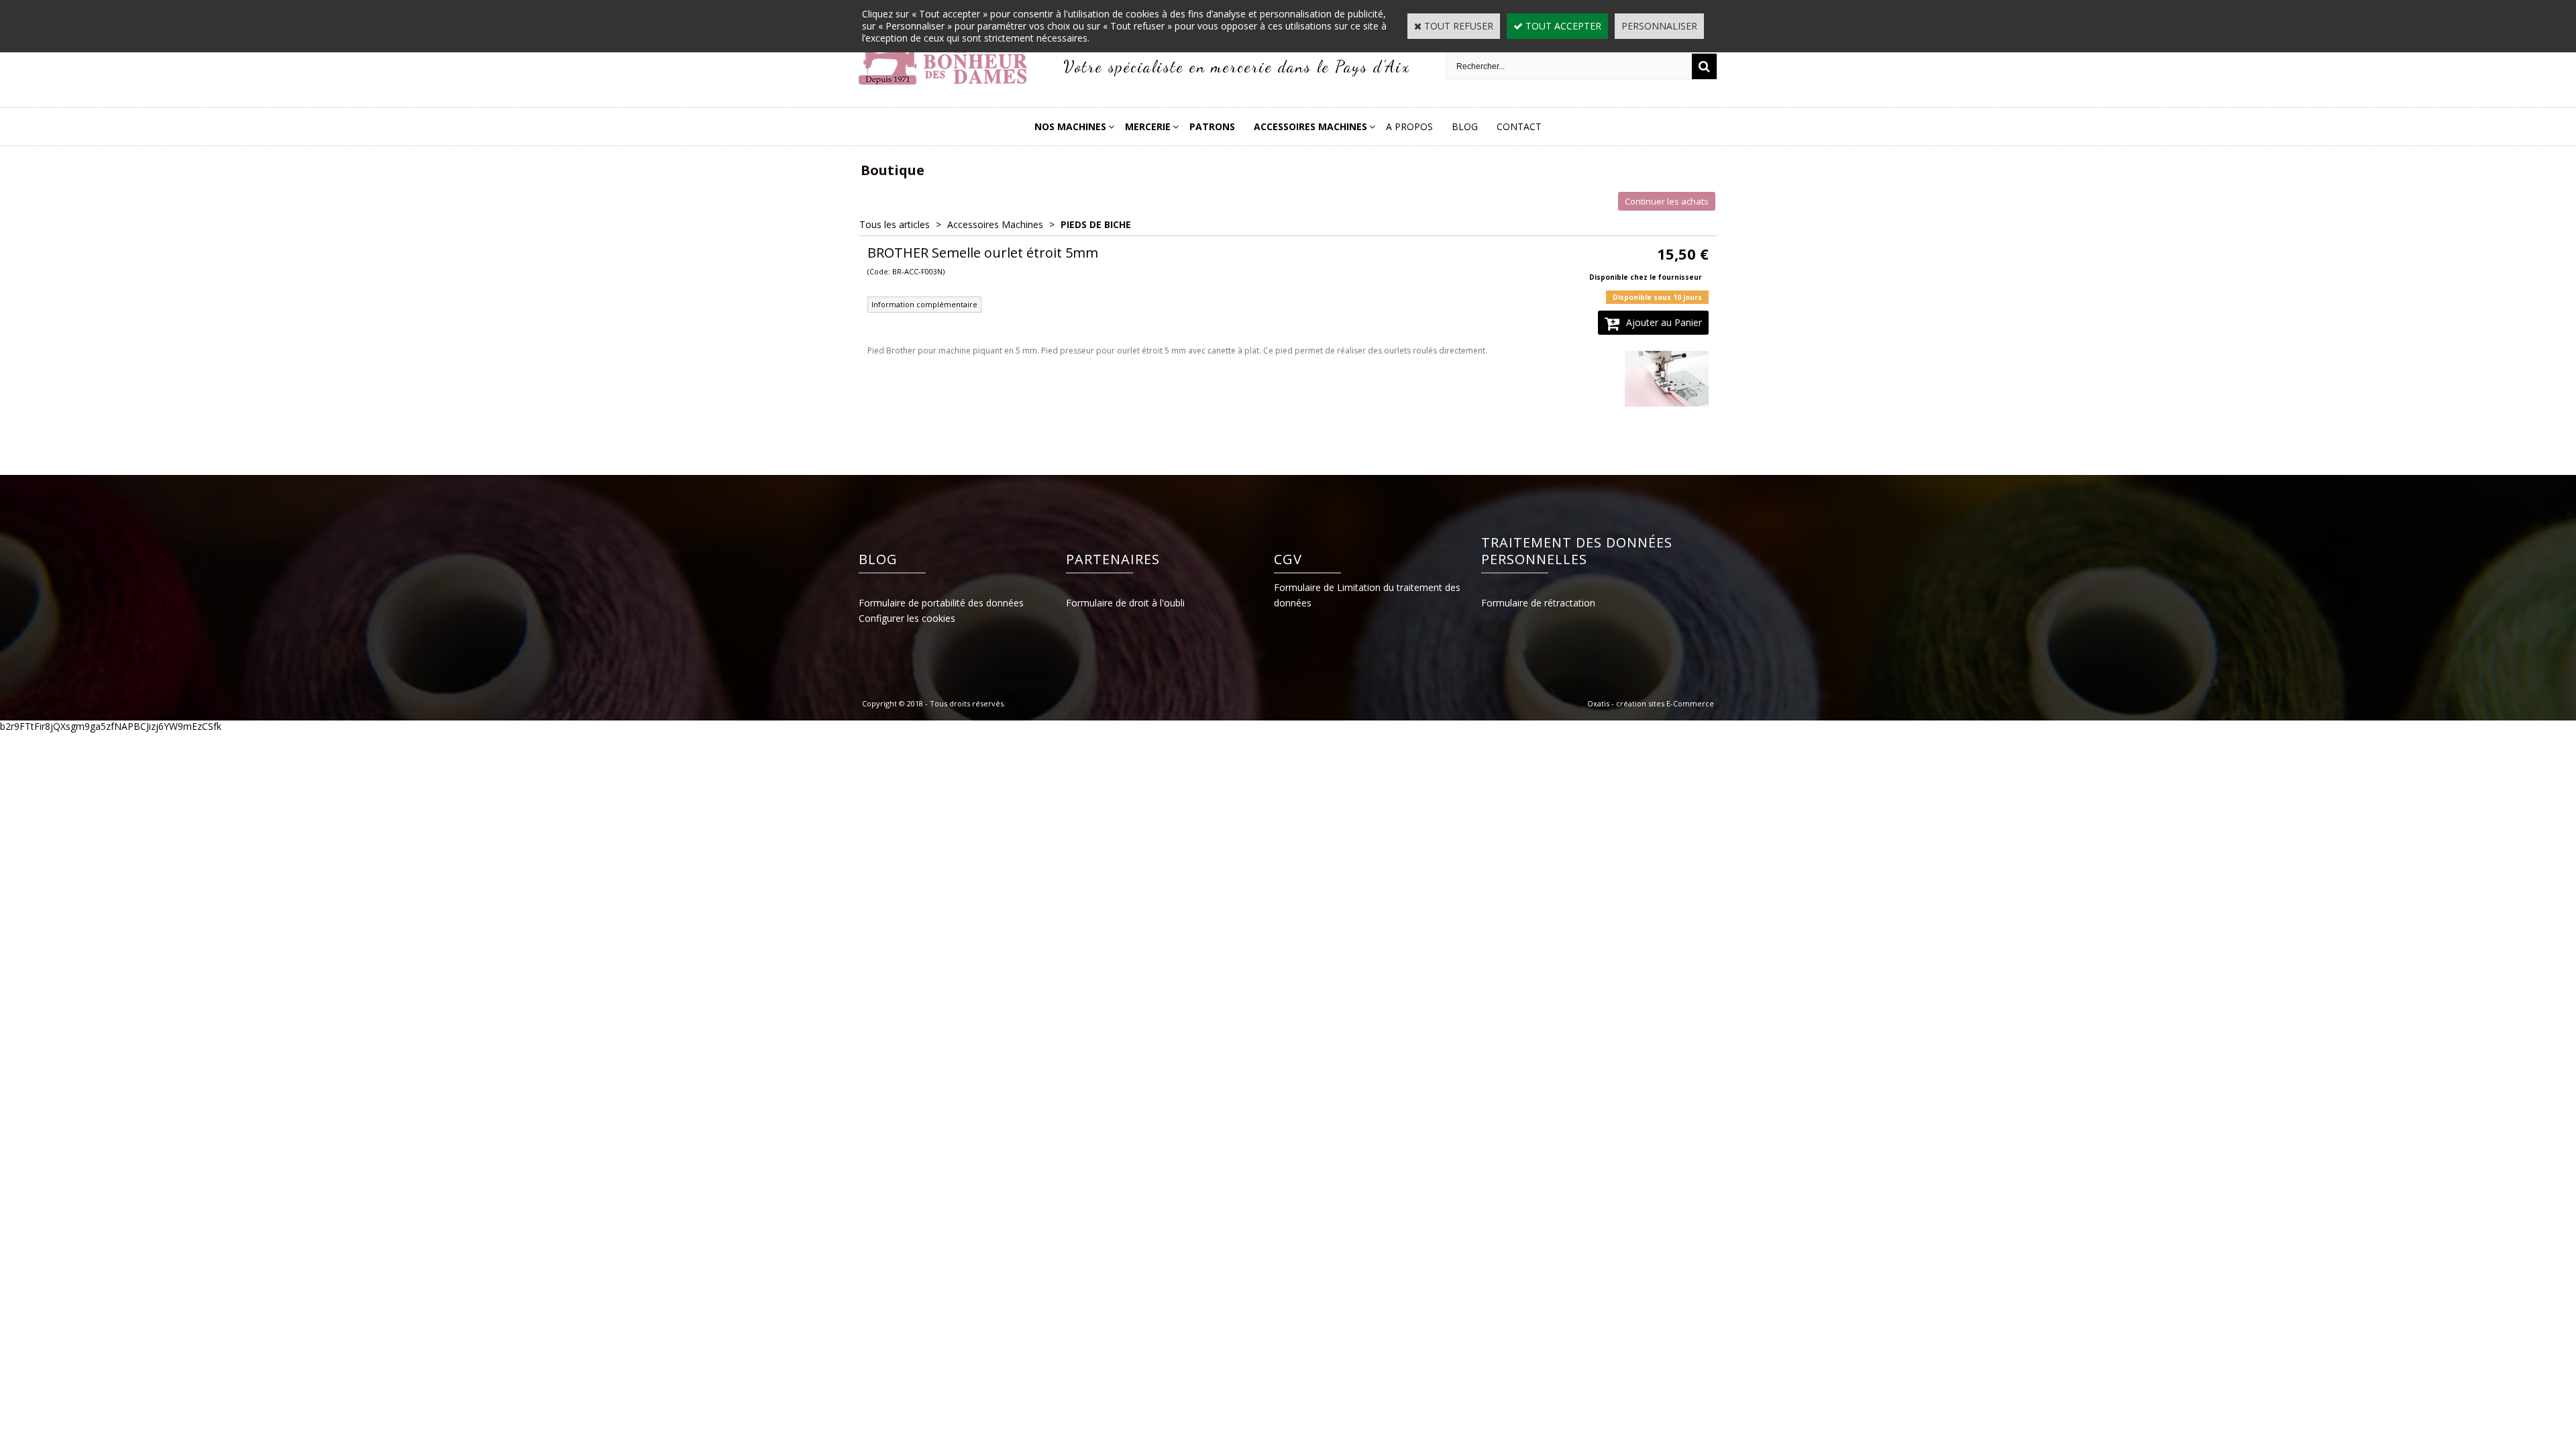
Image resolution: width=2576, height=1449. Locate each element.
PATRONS (1212, 126)
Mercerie (1148, 126)
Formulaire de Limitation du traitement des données (1367, 595)
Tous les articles (895, 224)
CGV (1288, 559)
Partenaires (1113, 559)
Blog (1465, 126)
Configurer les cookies (907, 618)
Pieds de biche (1096, 224)
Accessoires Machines (1310, 126)
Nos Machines (1070, 126)
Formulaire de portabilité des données (941, 603)
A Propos (1409, 126)
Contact (1519, 126)
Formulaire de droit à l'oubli (1125, 603)
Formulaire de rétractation (1538, 603)
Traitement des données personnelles (1577, 551)
